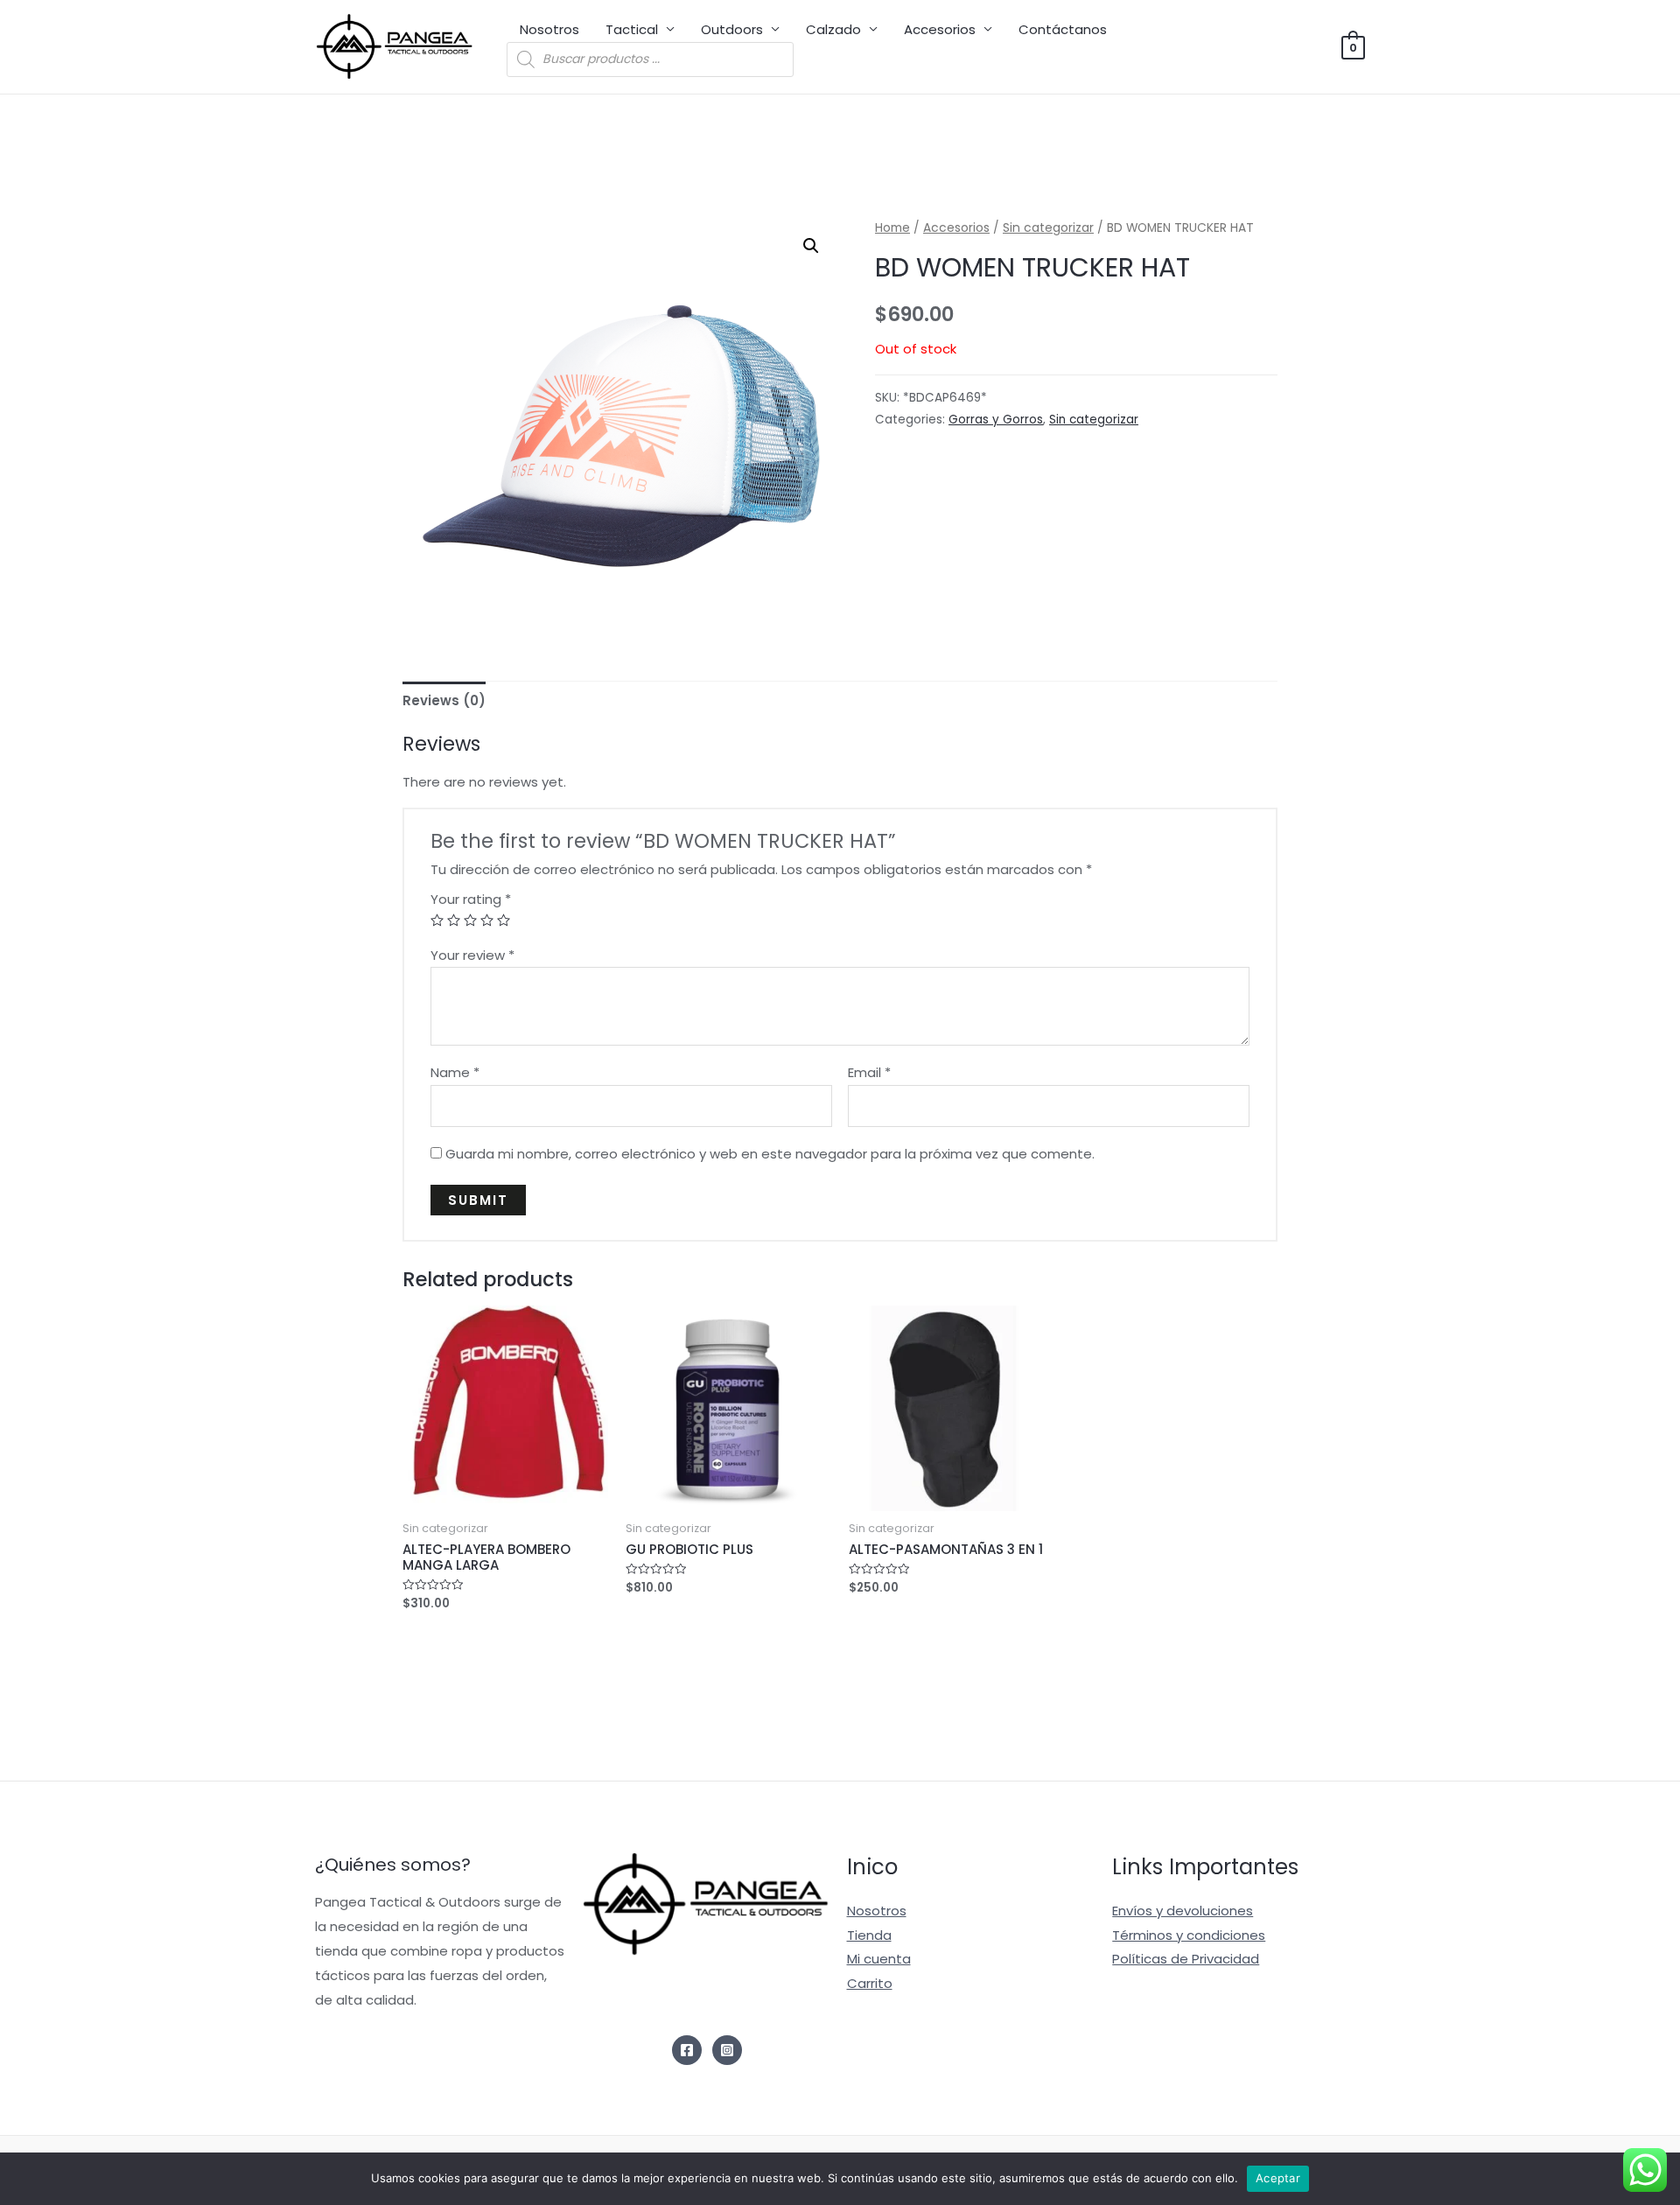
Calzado (833, 29)
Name (455, 1072)
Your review (472, 955)
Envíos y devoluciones (1183, 1911)
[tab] (444, 700)
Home (892, 228)
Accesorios (940, 29)
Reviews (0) (444, 700)
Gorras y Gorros (996, 420)
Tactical (632, 29)
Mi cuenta (879, 1959)
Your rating (471, 899)
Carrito (870, 1983)
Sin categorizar (1048, 228)
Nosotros (549, 29)
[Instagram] (727, 2050)
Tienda (869, 1935)
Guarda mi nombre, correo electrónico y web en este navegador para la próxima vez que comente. (770, 1154)
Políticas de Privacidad (1186, 1959)
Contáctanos (1063, 29)
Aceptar (1278, 2178)
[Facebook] (687, 2050)
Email (869, 1072)
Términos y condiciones (1189, 1935)
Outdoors (732, 29)
